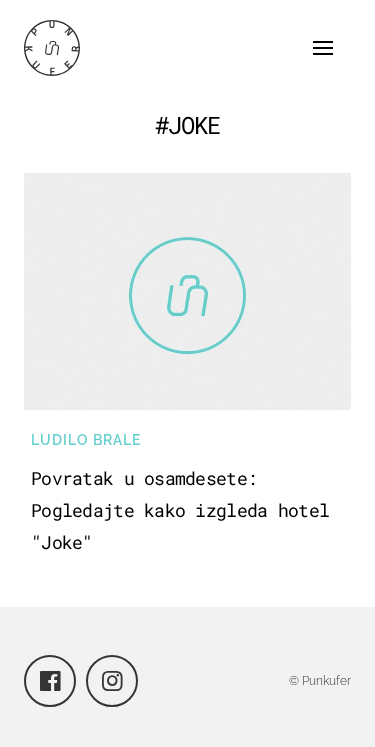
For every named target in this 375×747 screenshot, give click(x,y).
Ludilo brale (86, 440)
